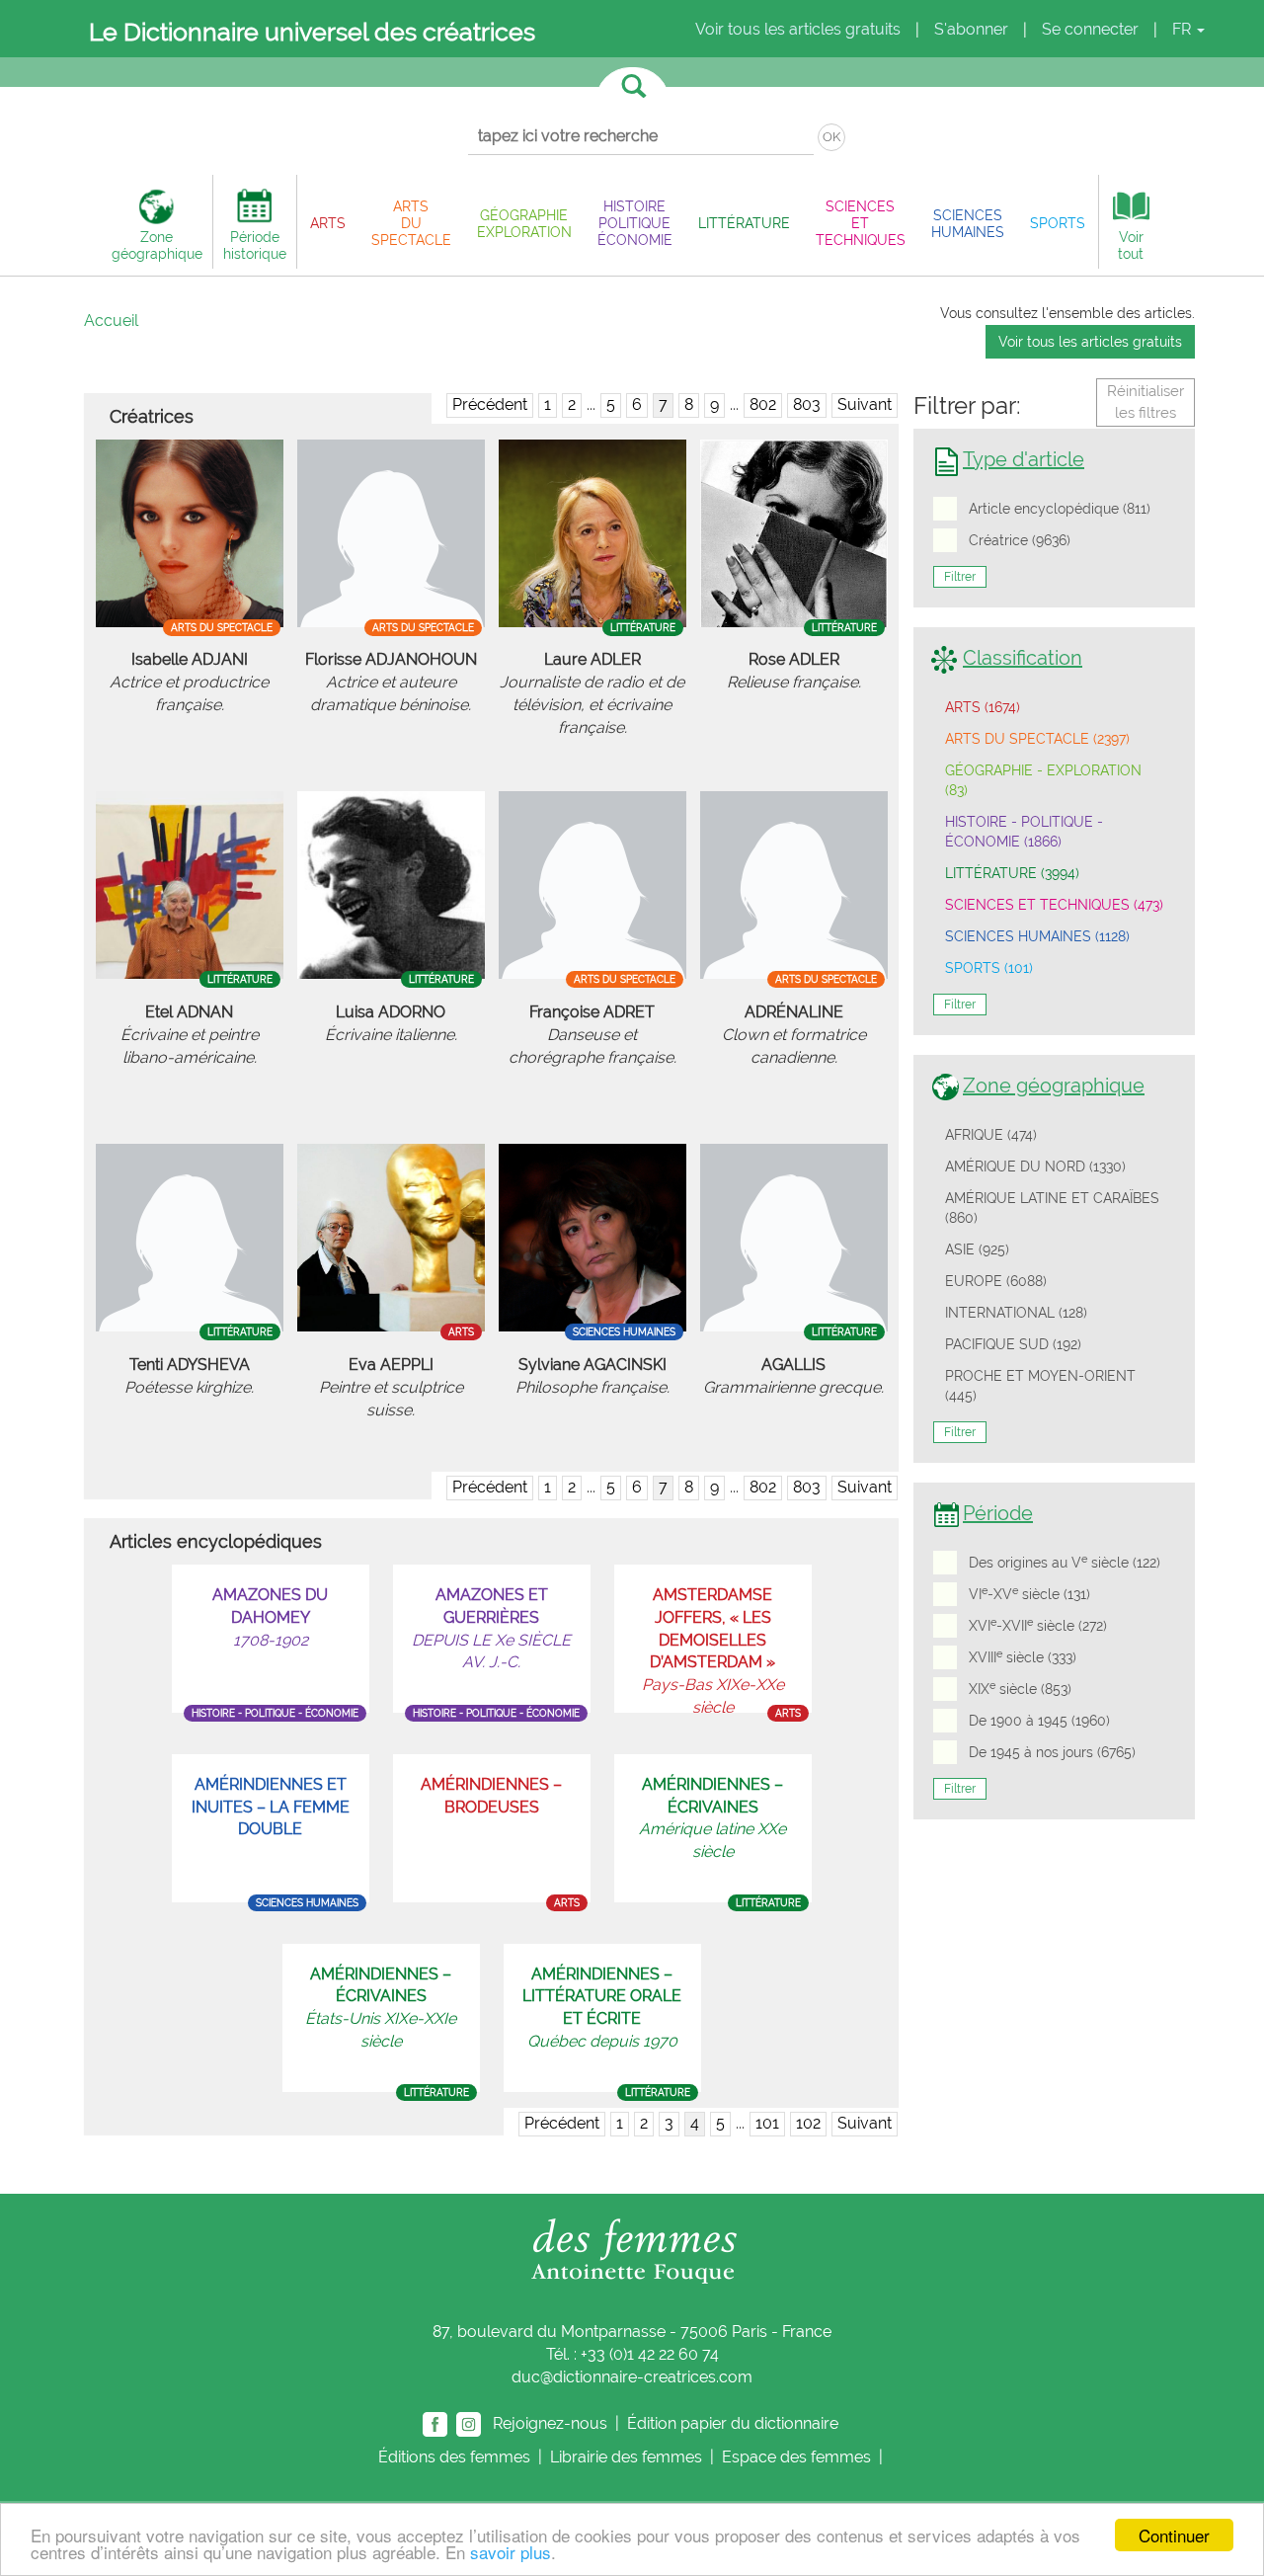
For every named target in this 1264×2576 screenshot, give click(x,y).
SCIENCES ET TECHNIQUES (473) (1054, 905)
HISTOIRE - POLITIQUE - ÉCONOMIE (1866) (1024, 832)
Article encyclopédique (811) (1060, 509)
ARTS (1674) (983, 707)
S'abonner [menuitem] (971, 29)
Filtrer (960, 577)
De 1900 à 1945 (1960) (1039, 1721)
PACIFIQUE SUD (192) (1013, 1344)
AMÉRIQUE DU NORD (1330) (1035, 1167)
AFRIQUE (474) (991, 1135)
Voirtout (1131, 245)
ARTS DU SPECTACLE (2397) (1037, 739)
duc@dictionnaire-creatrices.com (632, 2377)
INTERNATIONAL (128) (1016, 1313)
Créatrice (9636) (1020, 540)
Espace (796, 2457)
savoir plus (511, 2552)
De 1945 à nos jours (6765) (1052, 1752)
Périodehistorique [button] (255, 245)
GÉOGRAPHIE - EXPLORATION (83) (1043, 780)
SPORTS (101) (989, 968)
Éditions (454, 2457)
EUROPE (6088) (996, 1281)
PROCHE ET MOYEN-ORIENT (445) (1040, 1386)
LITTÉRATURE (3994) (1012, 873)
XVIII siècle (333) (1023, 1656)
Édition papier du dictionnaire (735, 2422)
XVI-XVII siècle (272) (1038, 1625)
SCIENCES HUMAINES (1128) (1037, 936)
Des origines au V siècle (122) (1065, 1562)
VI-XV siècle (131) (1029, 1593)
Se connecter (1090, 29)
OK (831, 137)
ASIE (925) (977, 1249)
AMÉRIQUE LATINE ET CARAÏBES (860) (1052, 1208)
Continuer (1174, 2535)
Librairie (626, 2457)
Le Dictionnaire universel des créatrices (312, 32)
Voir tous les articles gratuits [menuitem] (798, 29)
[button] (328, 223)
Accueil (111, 321)
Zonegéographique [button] (157, 245)
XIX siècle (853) (1020, 1688)
